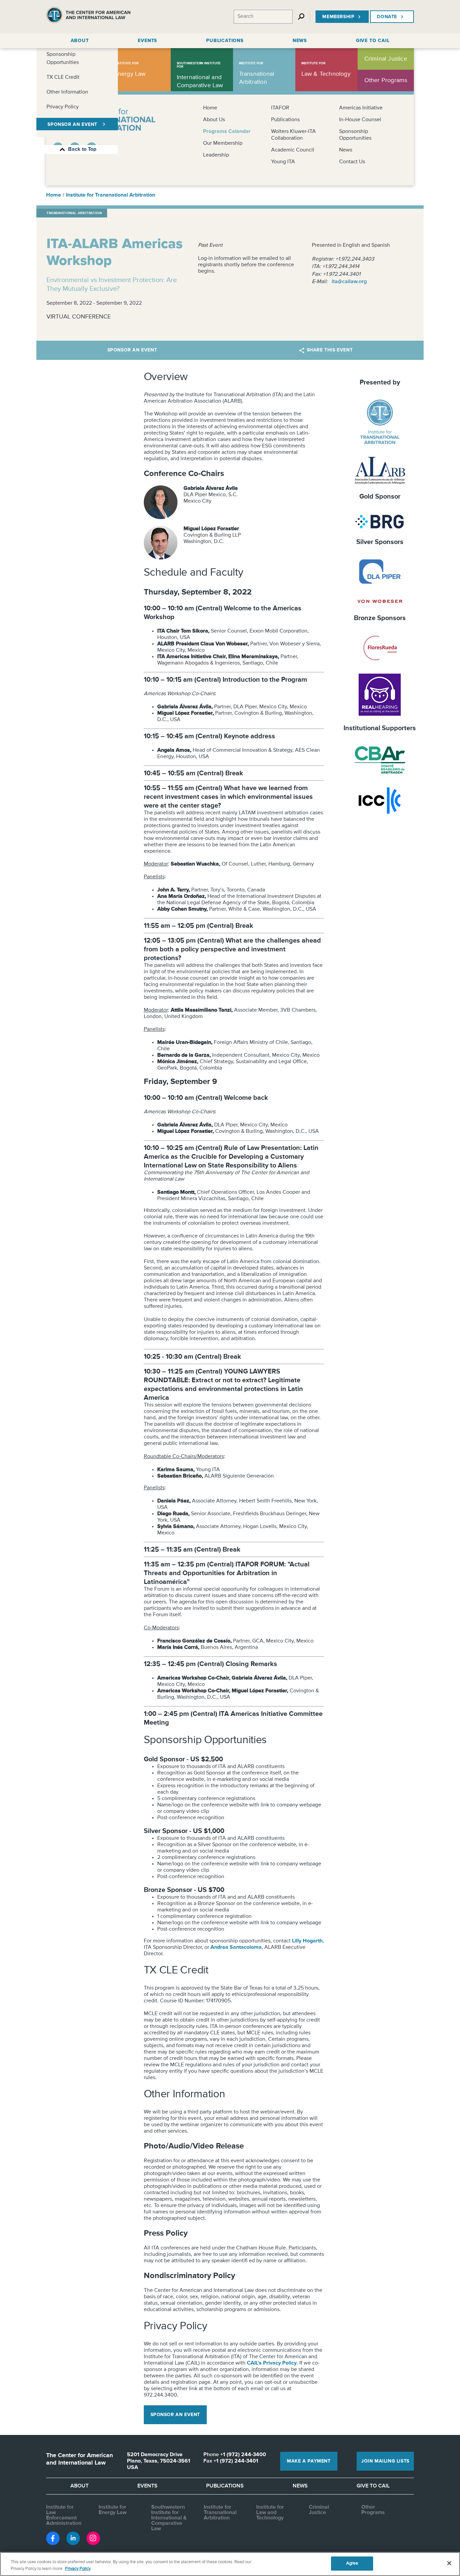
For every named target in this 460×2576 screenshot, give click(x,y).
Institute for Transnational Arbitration (111, 195)
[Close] (449, 2563)
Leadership (216, 155)
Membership (338, 17)
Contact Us (352, 162)
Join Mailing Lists (385, 2461)
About (79, 2486)
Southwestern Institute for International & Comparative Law (169, 2518)
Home (210, 108)
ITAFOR (280, 108)
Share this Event (330, 350)
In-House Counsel (360, 120)
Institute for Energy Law (113, 2510)
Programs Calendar (227, 132)
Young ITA (283, 162)
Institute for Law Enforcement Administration (64, 2515)
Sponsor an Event (132, 350)
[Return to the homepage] (88, 17)
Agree (352, 2563)
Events (147, 2486)
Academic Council (293, 150)
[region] (230, 2564)
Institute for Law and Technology (270, 2513)
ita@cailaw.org (349, 282)
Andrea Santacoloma (236, 1947)
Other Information (67, 92)
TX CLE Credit (63, 77)
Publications (285, 120)
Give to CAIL (373, 2486)
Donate (387, 17)
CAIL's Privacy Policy (272, 2363)
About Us (214, 120)
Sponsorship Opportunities (63, 59)
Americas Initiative (361, 108)
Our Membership (223, 143)
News (346, 150)
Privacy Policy (63, 107)
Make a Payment (309, 2461)
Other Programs (373, 2510)
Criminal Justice (319, 2510)
